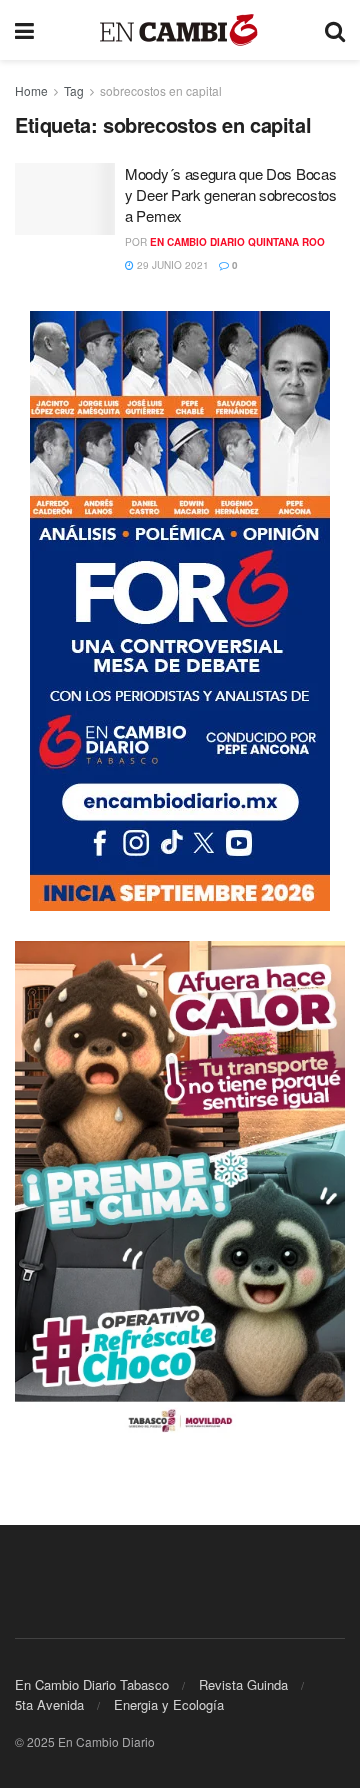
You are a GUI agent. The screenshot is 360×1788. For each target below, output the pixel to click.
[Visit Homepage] (179, 30)
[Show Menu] (24, 30)
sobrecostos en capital (161, 90)
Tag (74, 90)
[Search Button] (335, 30)
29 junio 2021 (171, 265)
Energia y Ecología (169, 1704)
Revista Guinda (243, 1684)
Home (31, 90)
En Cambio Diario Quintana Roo (237, 242)
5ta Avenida (49, 1704)
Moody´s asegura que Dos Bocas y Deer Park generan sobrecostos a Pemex (231, 194)
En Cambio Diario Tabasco (92, 1684)
